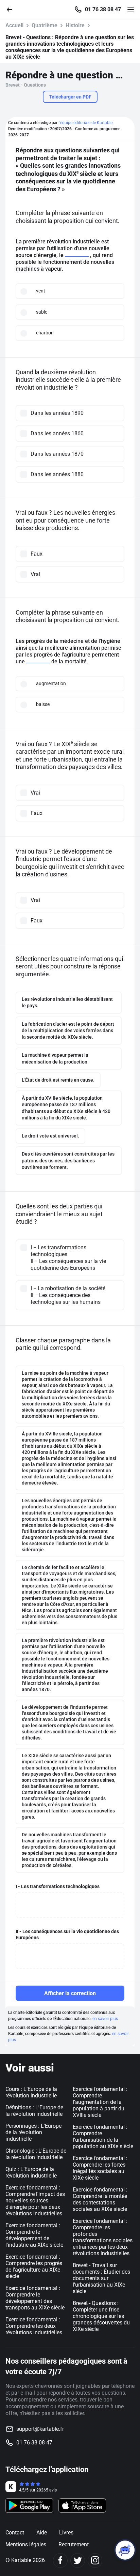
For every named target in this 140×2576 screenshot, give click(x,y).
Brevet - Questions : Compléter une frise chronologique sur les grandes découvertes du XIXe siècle (101, 2316)
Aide (42, 2533)
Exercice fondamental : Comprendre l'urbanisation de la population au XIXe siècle (103, 2137)
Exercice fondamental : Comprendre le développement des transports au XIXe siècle (35, 2298)
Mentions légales (26, 2544)
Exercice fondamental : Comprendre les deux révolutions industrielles (34, 2326)
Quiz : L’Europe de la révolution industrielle (31, 2172)
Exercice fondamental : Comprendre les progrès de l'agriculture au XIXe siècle (34, 2266)
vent (41, 291)
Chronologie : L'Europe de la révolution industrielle (36, 2154)
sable (42, 312)
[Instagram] (95, 2560)
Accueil (14, 25)
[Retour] (12, 9)
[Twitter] (78, 2560)
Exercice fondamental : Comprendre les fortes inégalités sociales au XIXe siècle (100, 2168)
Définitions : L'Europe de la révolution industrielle (34, 2111)
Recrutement (74, 2544)
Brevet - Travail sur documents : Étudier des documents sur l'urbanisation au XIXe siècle (101, 2278)
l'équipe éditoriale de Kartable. (86, 123)
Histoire (75, 25)
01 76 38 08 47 (103, 10)
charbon (45, 333)
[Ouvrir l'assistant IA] (125, 2550)
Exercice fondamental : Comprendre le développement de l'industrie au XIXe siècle (34, 2235)
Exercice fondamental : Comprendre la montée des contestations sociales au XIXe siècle (100, 2199)
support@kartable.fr (40, 2429)
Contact (15, 2533)
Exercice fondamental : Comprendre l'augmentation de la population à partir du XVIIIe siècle (100, 2102)
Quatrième (45, 25)
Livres (66, 2533)
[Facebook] (60, 2560)
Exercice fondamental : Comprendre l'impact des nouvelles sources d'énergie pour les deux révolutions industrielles (35, 2201)
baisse (43, 704)
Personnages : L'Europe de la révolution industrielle (33, 2132)
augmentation (51, 683)
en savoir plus (105, 2019)
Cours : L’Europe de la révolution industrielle (31, 2092)
